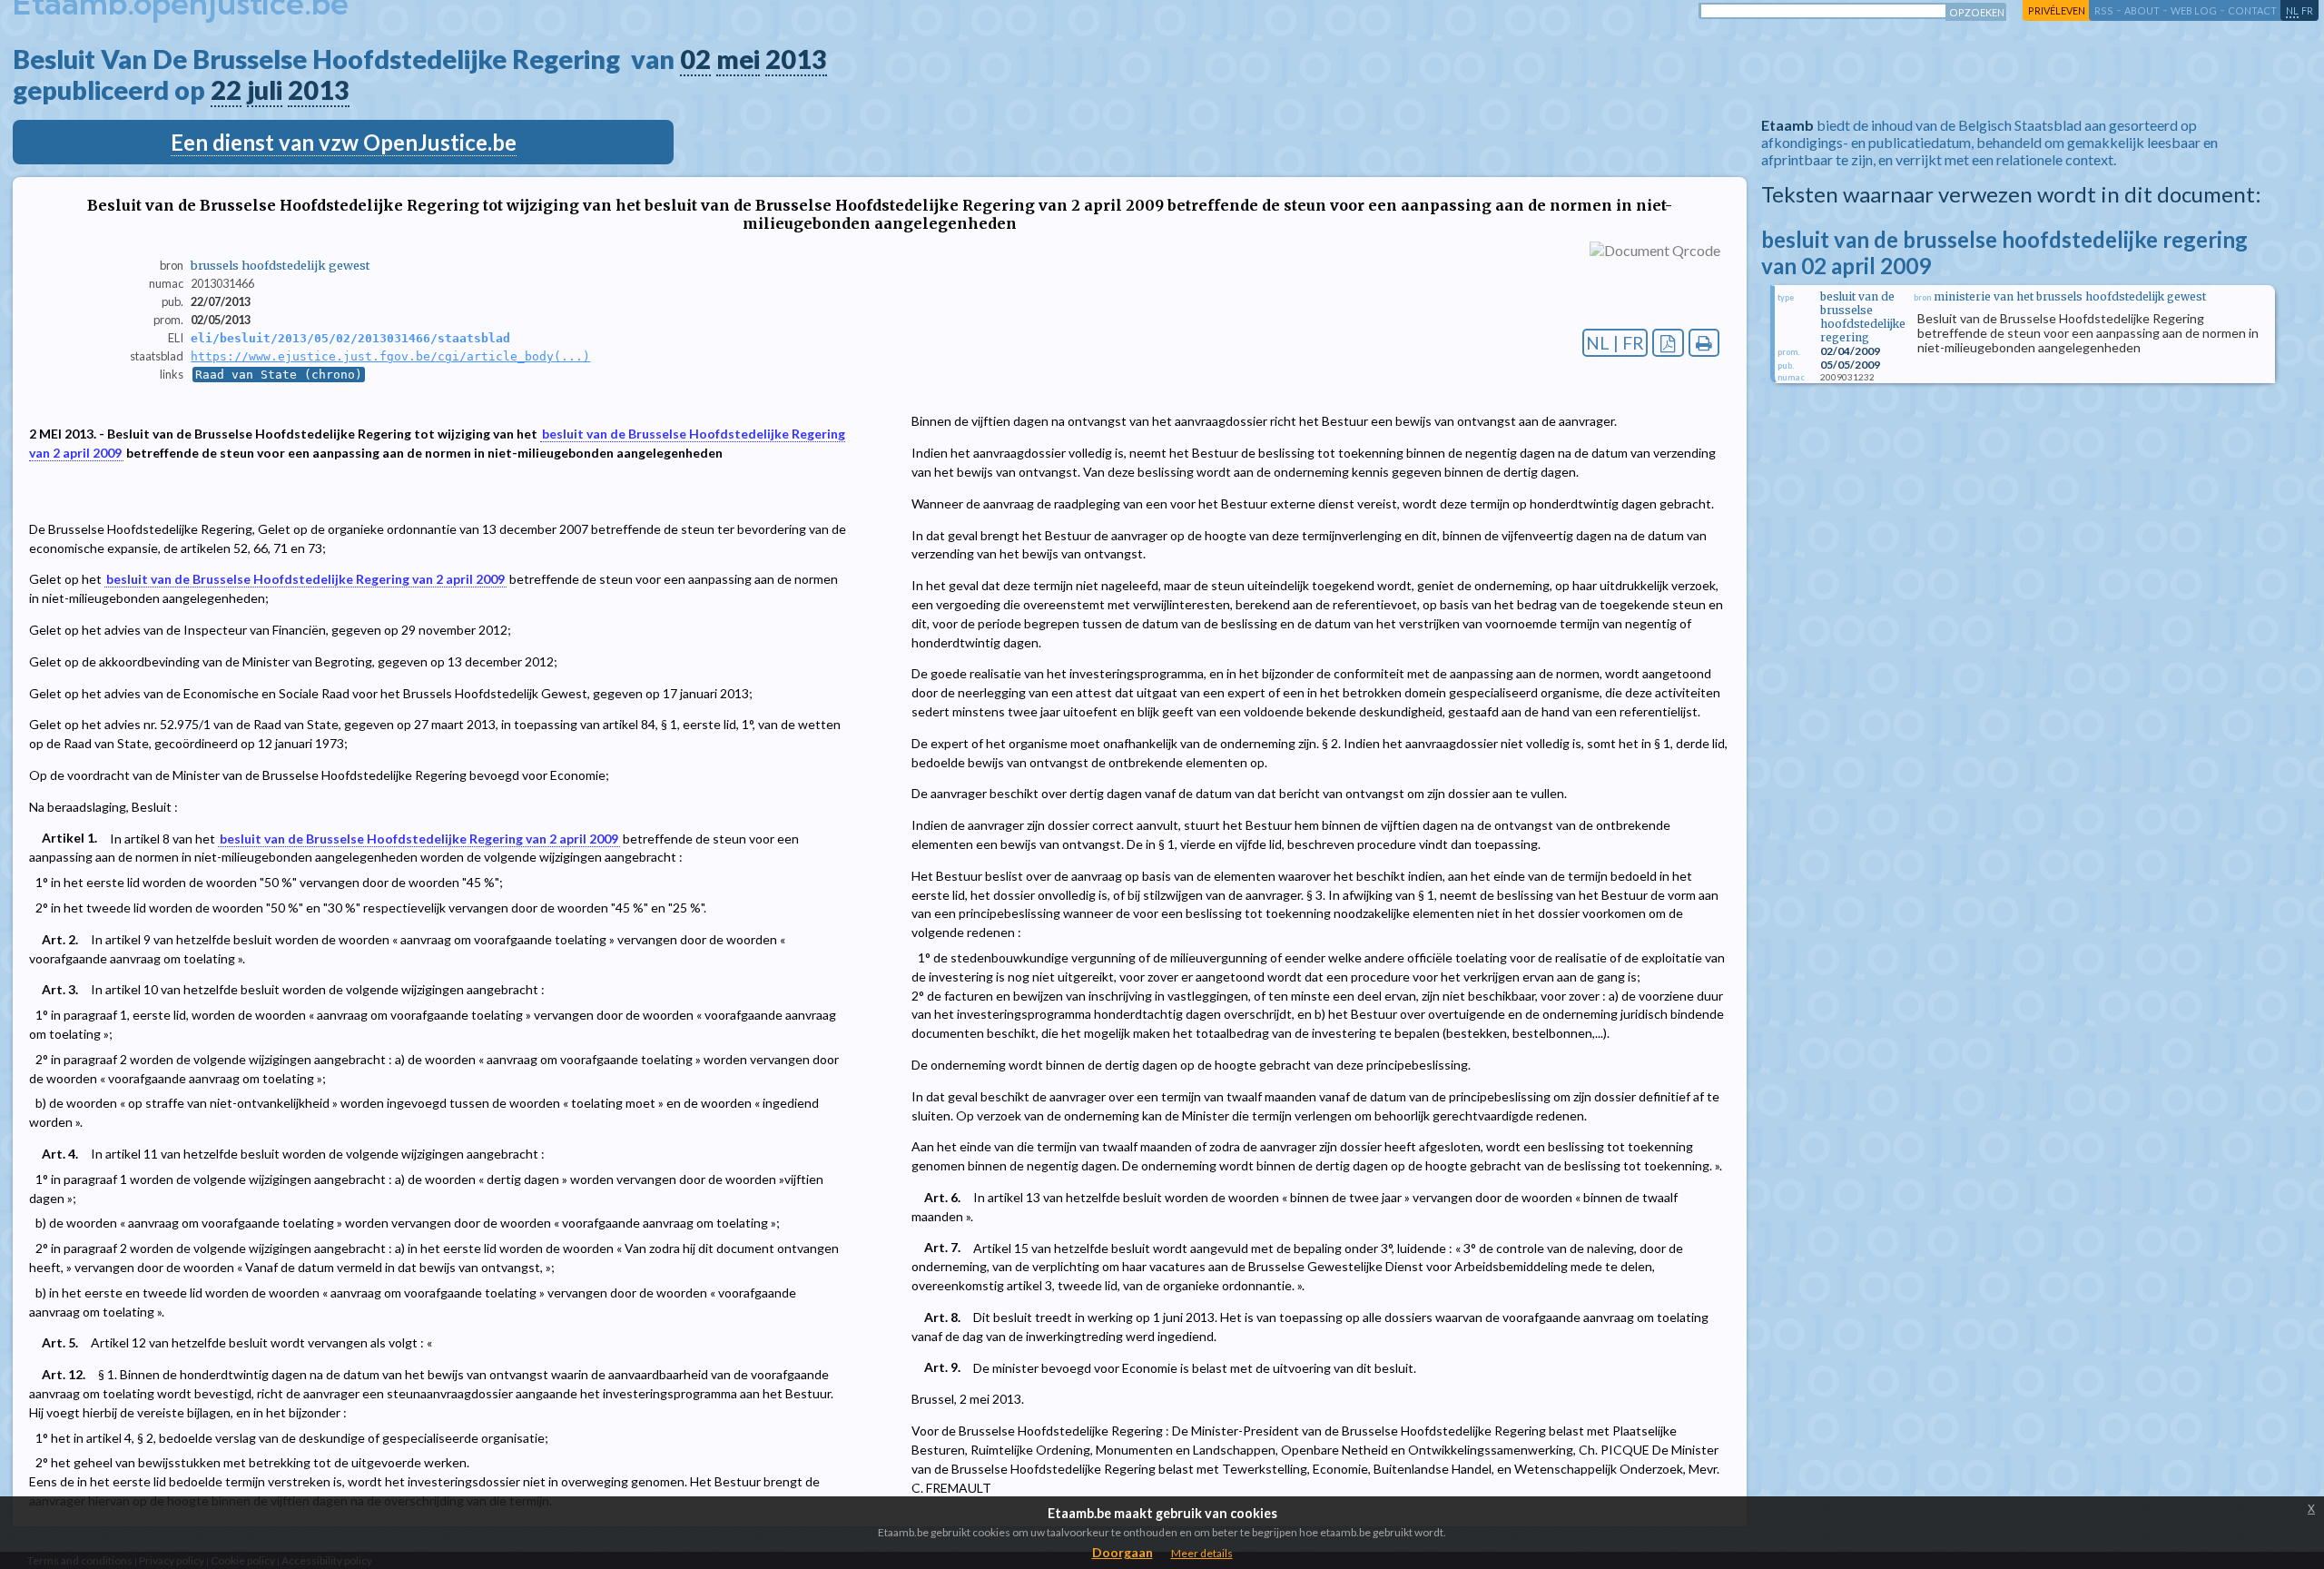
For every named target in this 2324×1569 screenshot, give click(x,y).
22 (226, 90)
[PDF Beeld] (1668, 343)
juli (265, 90)
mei (738, 59)
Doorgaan (1123, 1552)
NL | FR (1615, 343)
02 (695, 59)
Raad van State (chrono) (279, 375)
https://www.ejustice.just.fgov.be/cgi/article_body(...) (390, 356)
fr (2307, 10)
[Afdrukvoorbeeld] (1704, 343)
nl (2292, 10)
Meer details (1202, 1553)
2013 (796, 59)
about (2142, 10)
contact (2252, 10)
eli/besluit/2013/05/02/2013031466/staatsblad (350, 338)
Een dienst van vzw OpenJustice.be (344, 142)
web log (2194, 10)
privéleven (2057, 10)
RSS (2104, 10)
